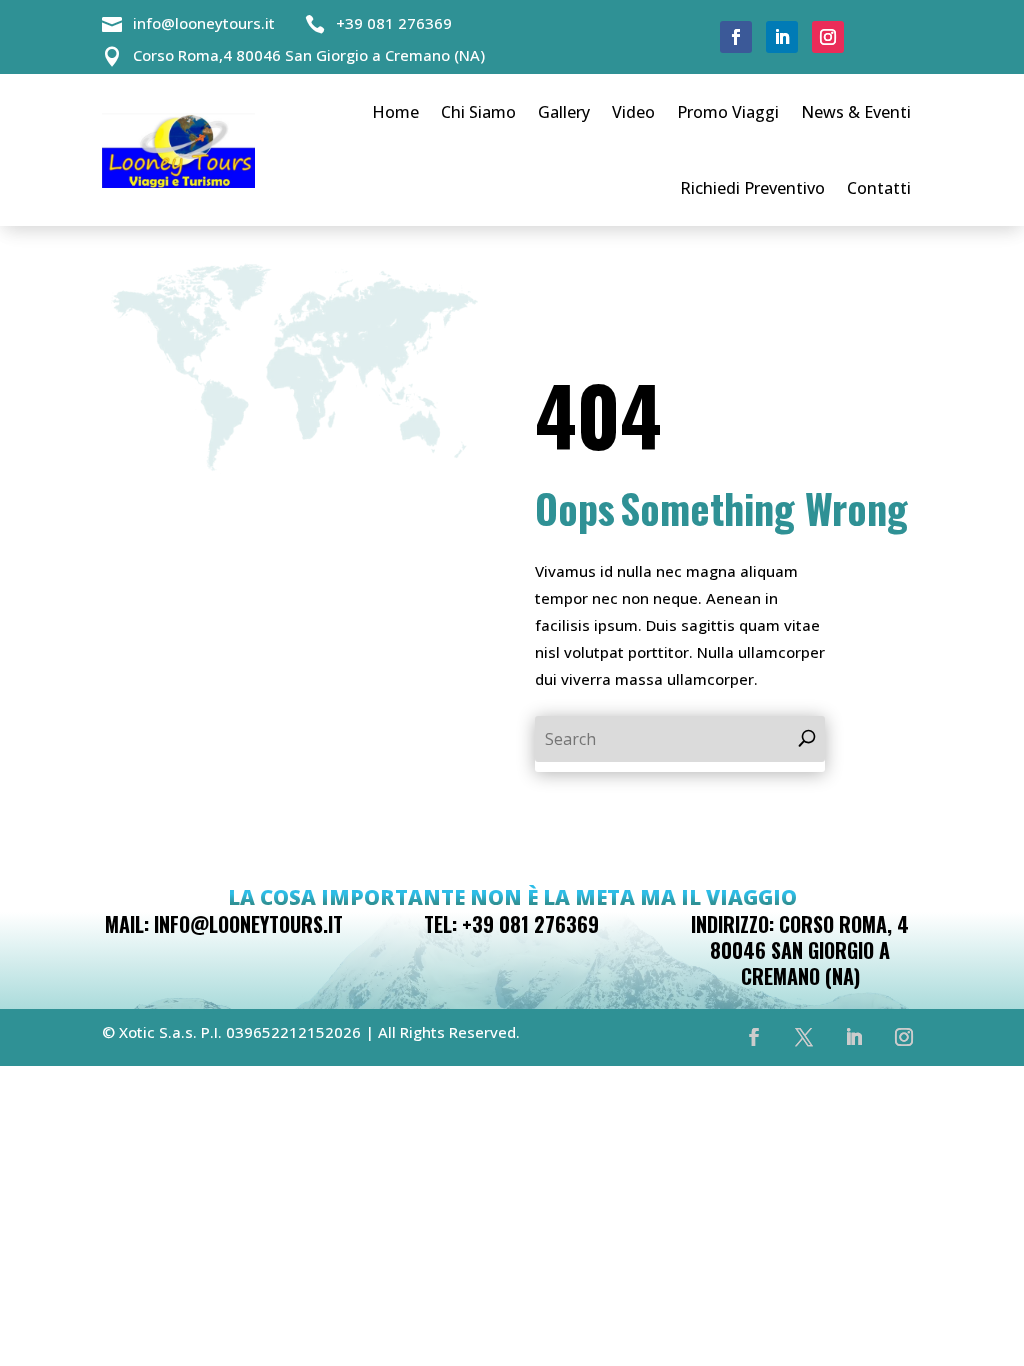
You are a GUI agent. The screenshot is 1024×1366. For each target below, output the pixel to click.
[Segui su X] (804, 1037)
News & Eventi (856, 112)
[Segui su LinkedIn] (782, 37)
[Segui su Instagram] (828, 37)
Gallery (564, 112)
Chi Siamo (478, 112)
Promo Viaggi (728, 112)
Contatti (879, 188)
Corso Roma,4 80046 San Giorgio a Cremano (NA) (309, 55)
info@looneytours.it (204, 23)
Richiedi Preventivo (752, 188)
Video (633, 112)
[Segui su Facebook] (736, 37)
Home (395, 112)
